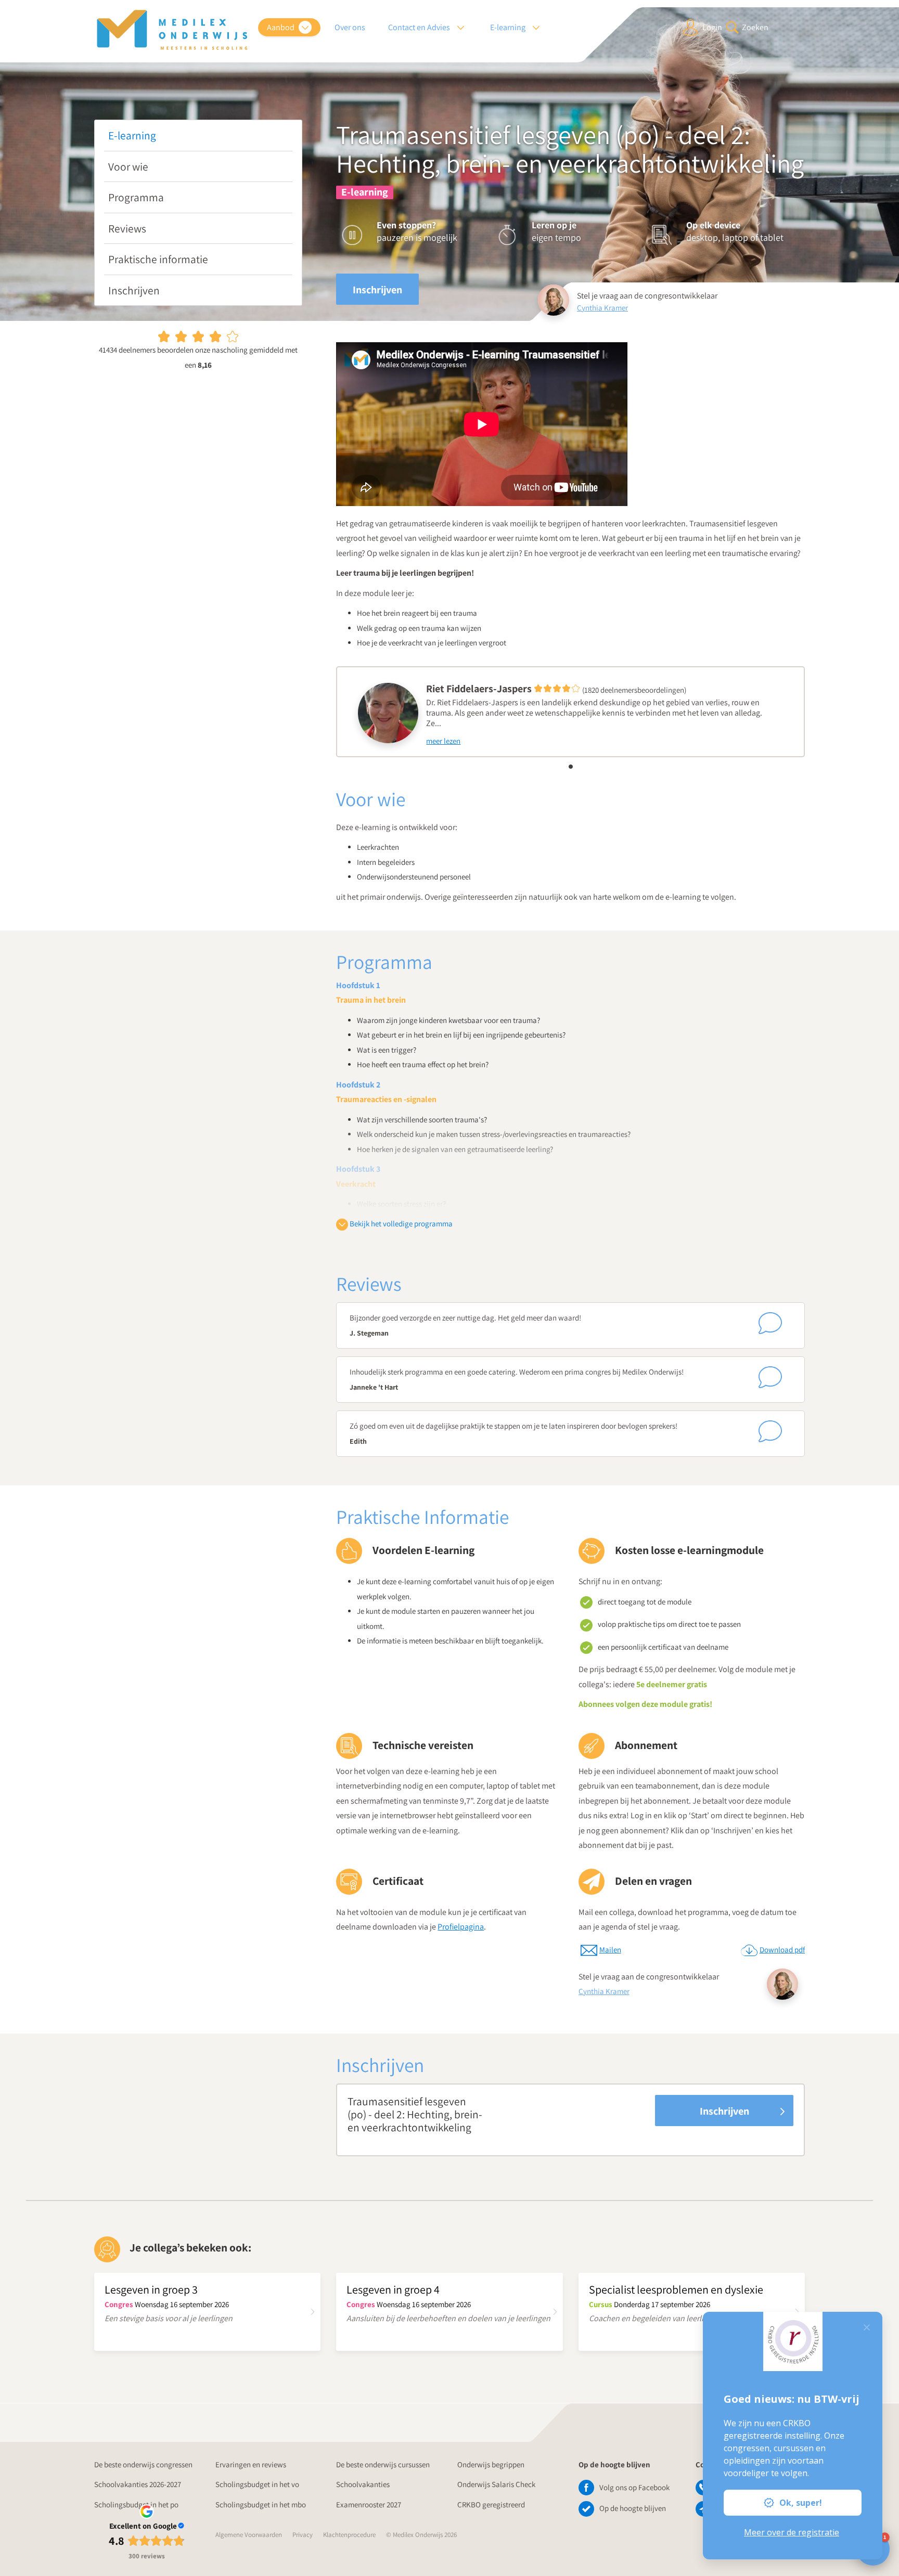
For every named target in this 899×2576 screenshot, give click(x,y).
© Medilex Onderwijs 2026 (421, 2535)
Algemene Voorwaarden (249, 2535)
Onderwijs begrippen (491, 2464)
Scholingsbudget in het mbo (261, 2504)
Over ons (350, 27)
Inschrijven (134, 290)
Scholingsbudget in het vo (257, 2484)
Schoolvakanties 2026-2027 (138, 2484)
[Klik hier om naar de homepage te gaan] (172, 30)
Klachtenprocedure (349, 2535)
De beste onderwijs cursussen (383, 2464)
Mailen (610, 1950)
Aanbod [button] (281, 27)
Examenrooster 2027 (369, 2504)
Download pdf (782, 1950)
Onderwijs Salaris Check (496, 2484)
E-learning (132, 135)
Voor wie (128, 166)
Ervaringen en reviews (251, 2464)
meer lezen (443, 741)
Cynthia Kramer (602, 308)
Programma (136, 197)
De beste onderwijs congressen (143, 2464)
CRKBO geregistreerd (491, 2504)
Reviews (127, 228)
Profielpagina (461, 1927)
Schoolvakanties (363, 2484)
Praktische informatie (158, 259)
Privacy (303, 2535)
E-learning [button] (509, 27)
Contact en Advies (420, 27)
